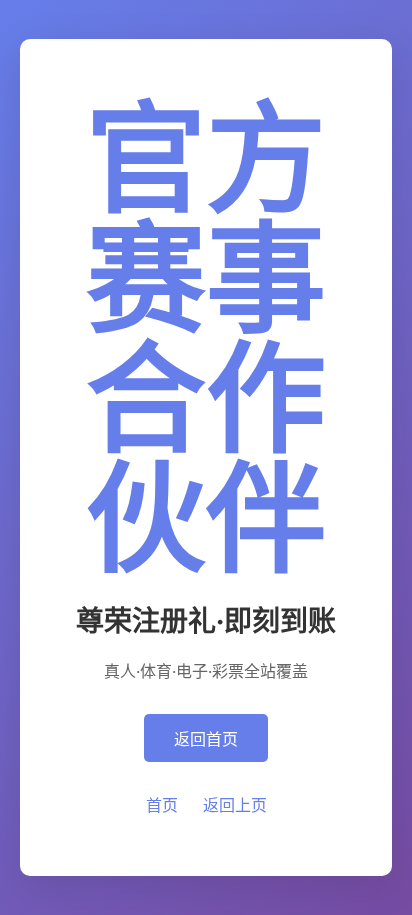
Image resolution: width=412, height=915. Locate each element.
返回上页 (235, 805)
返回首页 (206, 739)
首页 (162, 805)
